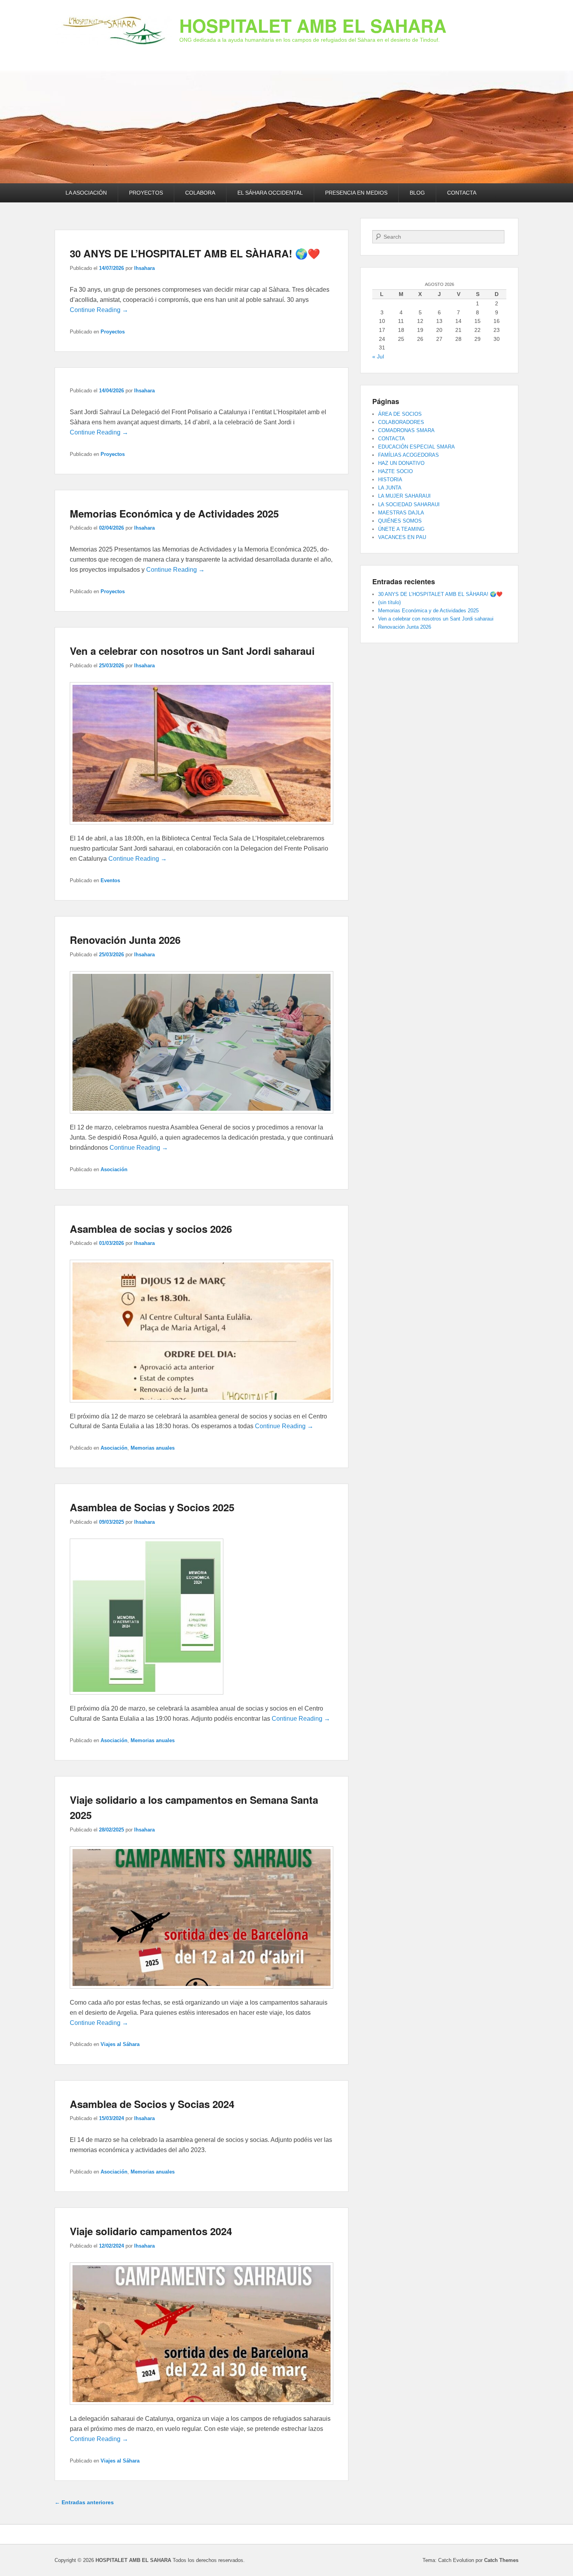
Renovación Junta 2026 (125, 940)
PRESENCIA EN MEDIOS (356, 193)
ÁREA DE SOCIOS (400, 414)
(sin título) (389, 602)
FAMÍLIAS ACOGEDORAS (409, 455)
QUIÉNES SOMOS (400, 521)
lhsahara (144, 268)
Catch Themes (501, 2560)
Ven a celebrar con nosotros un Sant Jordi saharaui (192, 651)
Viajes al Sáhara (120, 2044)
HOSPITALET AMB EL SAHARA (313, 25)
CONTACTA (462, 193)
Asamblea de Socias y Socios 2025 (152, 1507)
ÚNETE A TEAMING (401, 529)
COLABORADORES (401, 422)
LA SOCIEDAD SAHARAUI (409, 504)
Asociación (114, 1169)
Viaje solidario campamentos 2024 (151, 2231)
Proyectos (113, 332)
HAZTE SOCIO (395, 471)
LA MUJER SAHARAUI (404, 496)
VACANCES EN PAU (402, 537)
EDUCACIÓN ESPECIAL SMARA (416, 447)
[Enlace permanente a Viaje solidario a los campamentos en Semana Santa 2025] (202, 1992)
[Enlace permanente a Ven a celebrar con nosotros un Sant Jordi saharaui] (202, 828)
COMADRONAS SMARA (406, 430)
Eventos (110, 880)
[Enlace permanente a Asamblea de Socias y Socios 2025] (147, 1698)
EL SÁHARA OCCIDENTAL (270, 193)
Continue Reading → (99, 310)
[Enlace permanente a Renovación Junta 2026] (202, 1117)
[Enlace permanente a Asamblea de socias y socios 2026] (202, 1406)
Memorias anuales (153, 1448)
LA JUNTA (390, 488)
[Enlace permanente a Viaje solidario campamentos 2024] (202, 2408)
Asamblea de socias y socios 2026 (151, 1229)
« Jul (378, 356)
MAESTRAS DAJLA (401, 513)
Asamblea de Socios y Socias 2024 (152, 2104)
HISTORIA (390, 480)
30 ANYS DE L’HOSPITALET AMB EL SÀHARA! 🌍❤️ (195, 253)
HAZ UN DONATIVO (401, 463)
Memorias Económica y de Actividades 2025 (174, 513)
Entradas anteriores (84, 2502)
